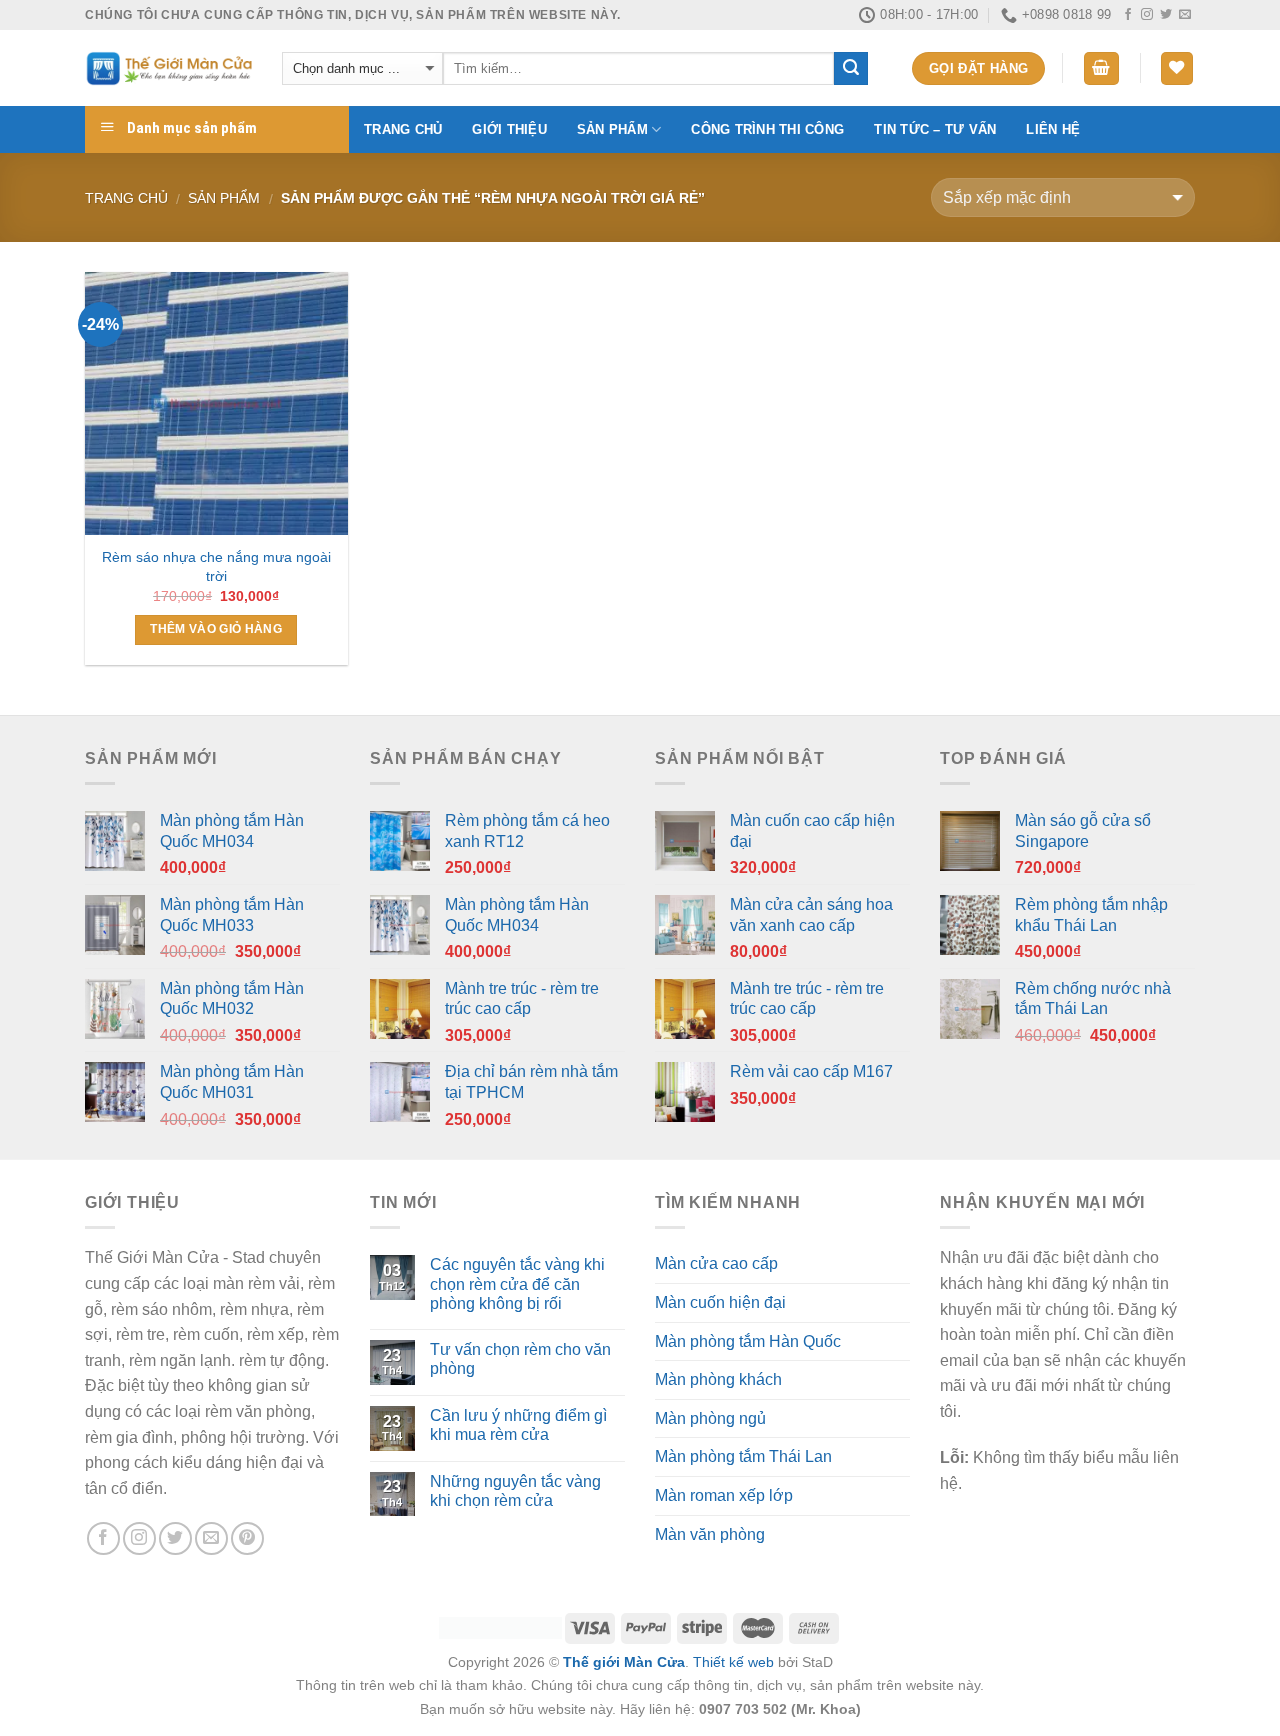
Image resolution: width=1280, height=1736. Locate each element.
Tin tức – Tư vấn (935, 129)
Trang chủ (403, 129)
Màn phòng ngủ (710, 1418)
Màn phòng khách (718, 1379)
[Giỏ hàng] (1102, 68)
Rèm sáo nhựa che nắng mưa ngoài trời (216, 566)
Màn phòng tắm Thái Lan (743, 1456)
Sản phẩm (612, 129)
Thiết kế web (733, 1662)
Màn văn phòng (710, 1534)
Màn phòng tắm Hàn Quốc (748, 1341)
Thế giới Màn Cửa (624, 1662)
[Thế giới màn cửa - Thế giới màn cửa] (168, 68)
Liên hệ (1053, 129)
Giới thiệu (509, 129)
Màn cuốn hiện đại (720, 1302)
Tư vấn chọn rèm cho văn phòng (520, 1359)
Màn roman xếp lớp (724, 1495)
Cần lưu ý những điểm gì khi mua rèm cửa (518, 1425)
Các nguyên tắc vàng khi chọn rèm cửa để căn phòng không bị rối (517, 1283)
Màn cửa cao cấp (716, 1263)
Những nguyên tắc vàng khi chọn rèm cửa (515, 1491)
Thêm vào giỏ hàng (216, 629)
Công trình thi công (767, 129)
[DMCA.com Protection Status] (500, 1627)
